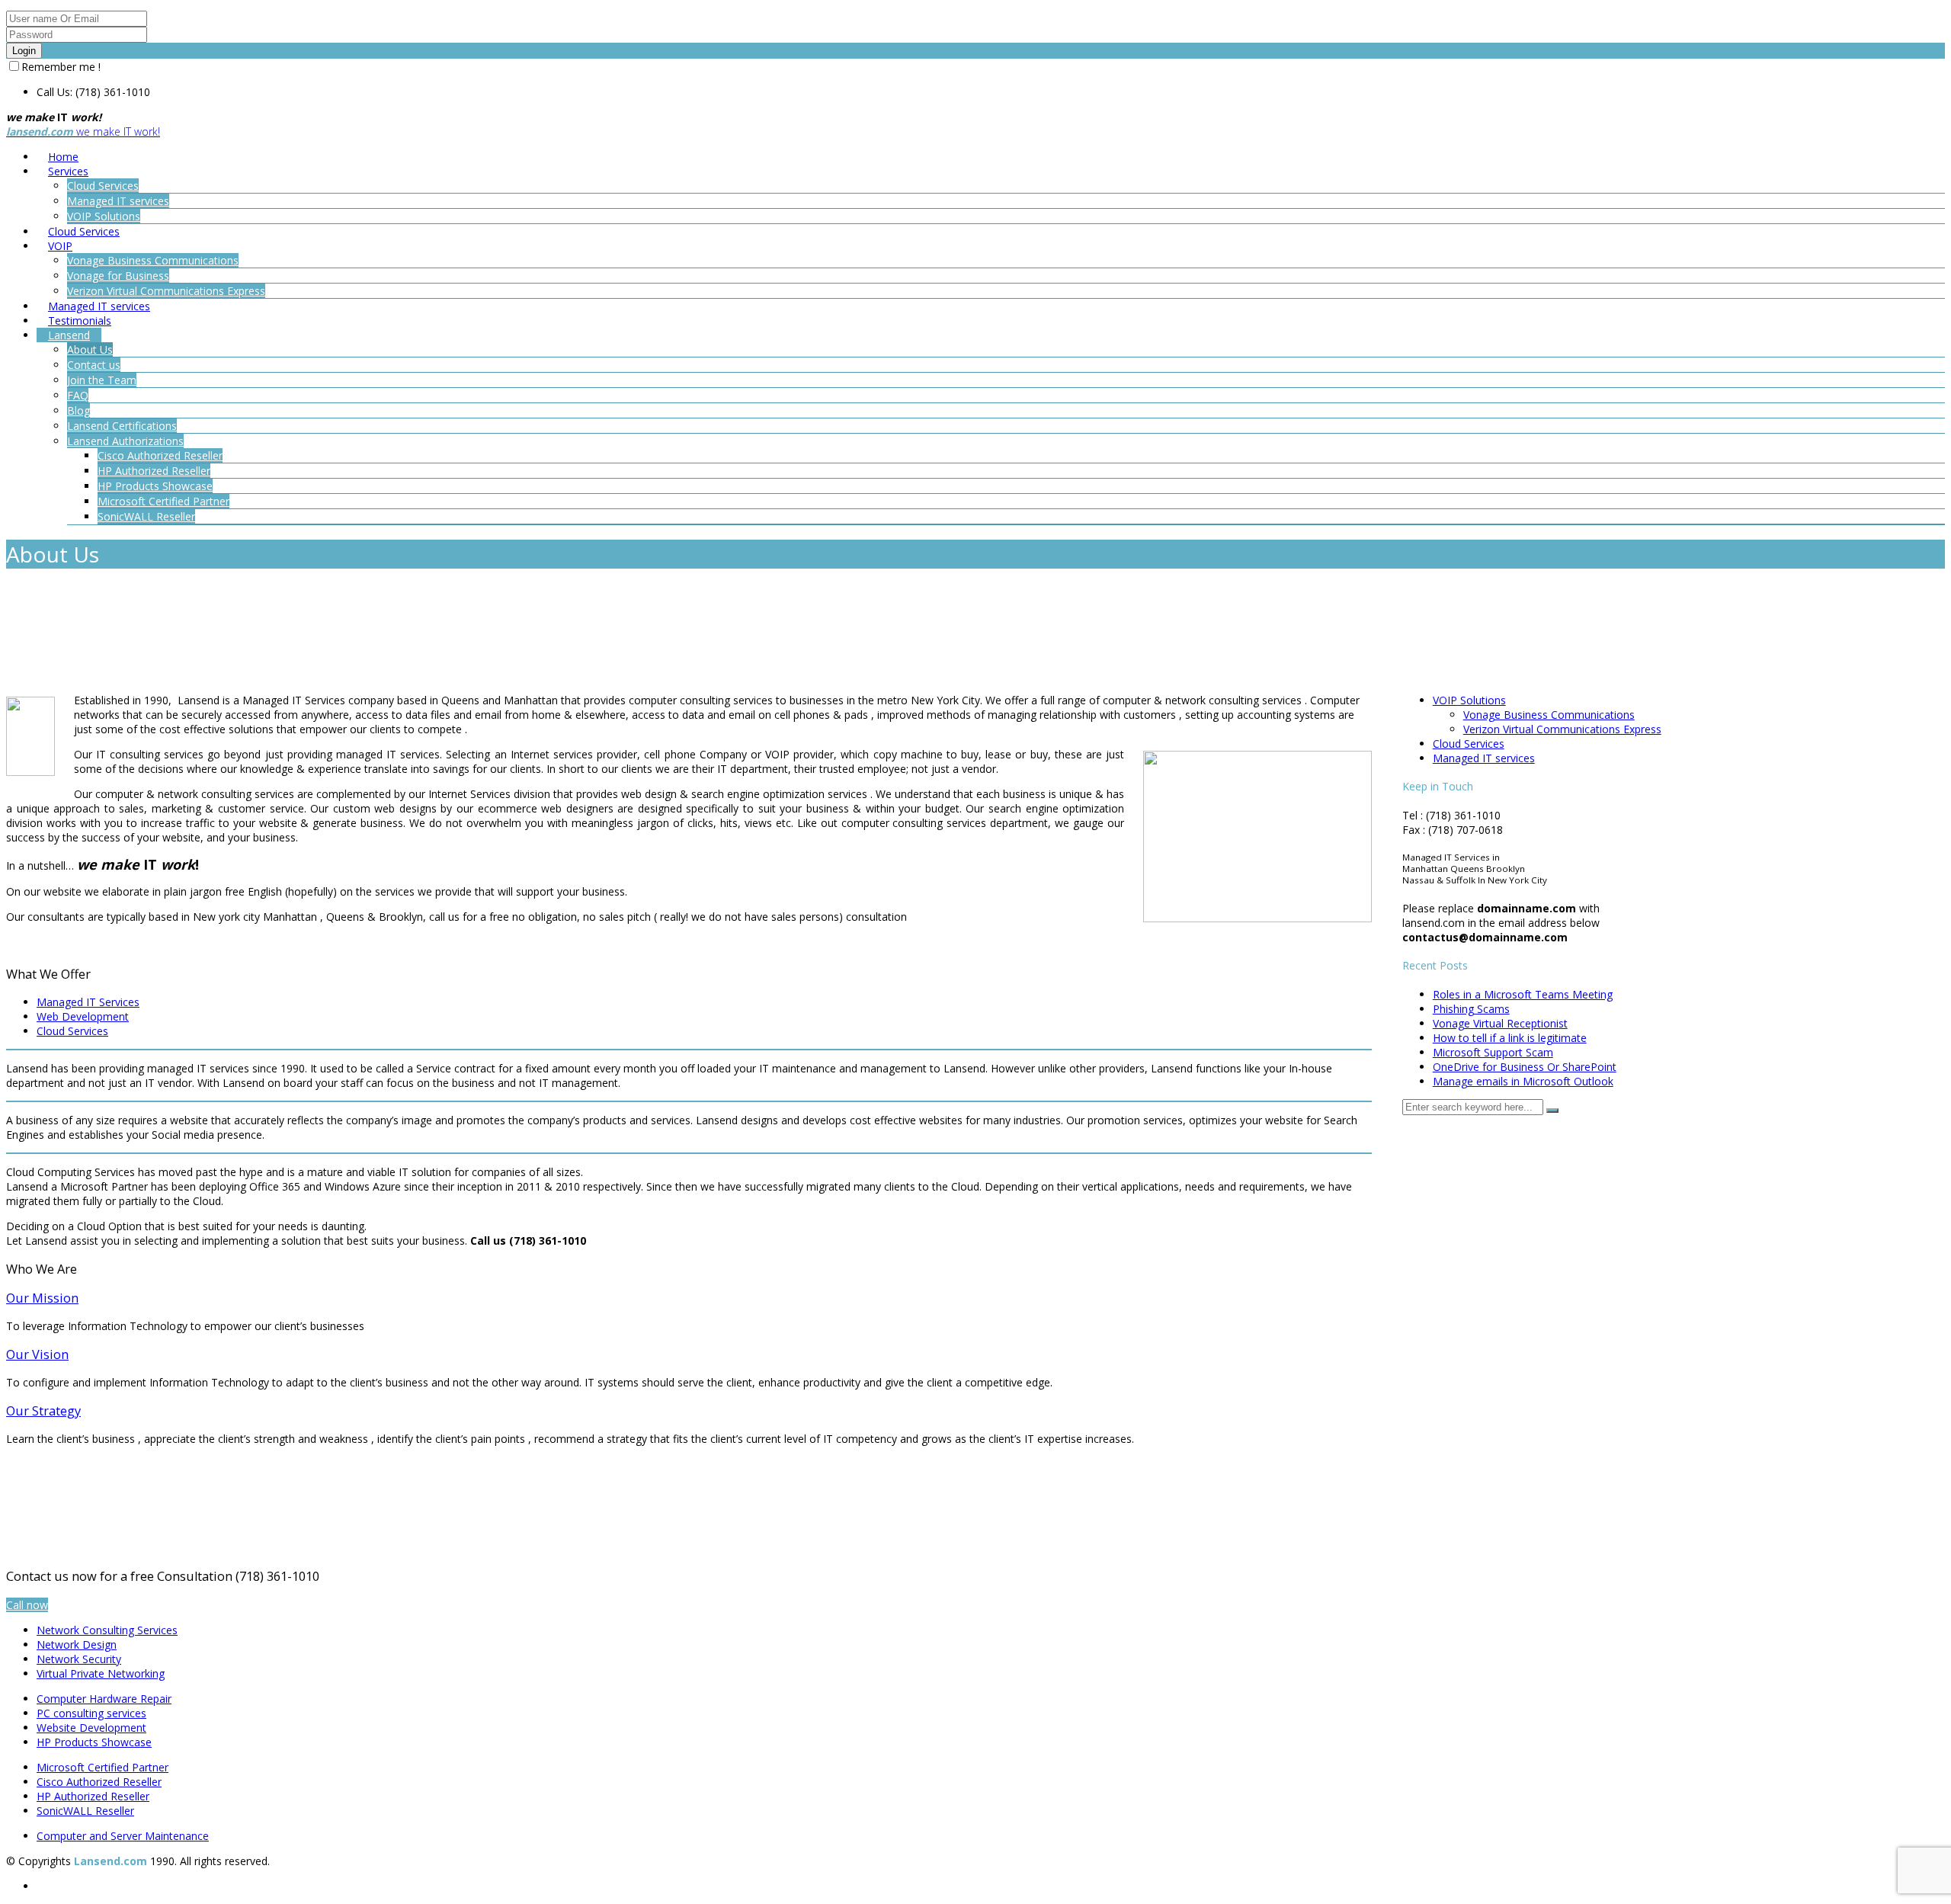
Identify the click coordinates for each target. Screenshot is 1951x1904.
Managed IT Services (88, 1002)
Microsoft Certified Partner (103, 1767)
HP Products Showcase (94, 1742)
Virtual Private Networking (101, 1673)
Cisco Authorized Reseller (99, 1782)
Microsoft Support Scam (1493, 1052)
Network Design (77, 1644)
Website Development (91, 1728)
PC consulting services (91, 1713)
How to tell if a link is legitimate (1510, 1038)
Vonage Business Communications (1549, 715)
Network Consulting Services (107, 1630)
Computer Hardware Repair (104, 1699)
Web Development (83, 1016)
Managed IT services (1484, 758)
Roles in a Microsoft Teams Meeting (1523, 994)
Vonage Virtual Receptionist (1500, 1023)
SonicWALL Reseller (85, 1811)
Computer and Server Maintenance (123, 1836)
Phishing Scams (1471, 1009)
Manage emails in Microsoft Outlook (1523, 1081)
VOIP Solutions (1469, 700)
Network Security (79, 1659)
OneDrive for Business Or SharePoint (1525, 1067)
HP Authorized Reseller (93, 1796)
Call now (27, 1605)
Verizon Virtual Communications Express (1562, 729)
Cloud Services (72, 1031)
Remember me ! (61, 67)
